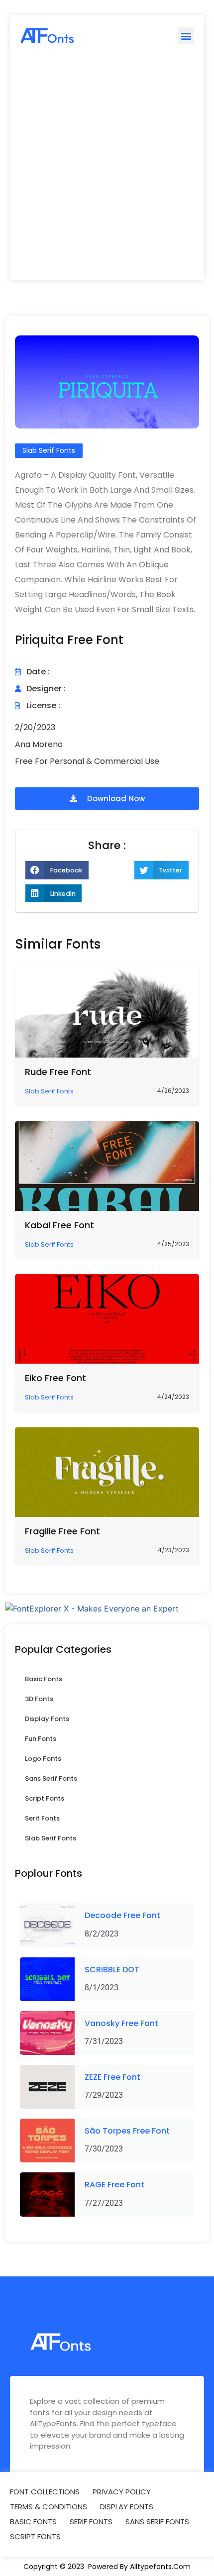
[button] (186, 36)
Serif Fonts (42, 1818)
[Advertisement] (107, 168)
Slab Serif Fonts (51, 1838)
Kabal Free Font (59, 1225)
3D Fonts (39, 1699)
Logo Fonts (43, 1759)
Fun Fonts (41, 1739)
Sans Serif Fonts (51, 1778)
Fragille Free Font (62, 1531)
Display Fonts (47, 1719)
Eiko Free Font (55, 1378)
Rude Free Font (58, 1072)
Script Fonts (45, 1798)
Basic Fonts (44, 1679)
